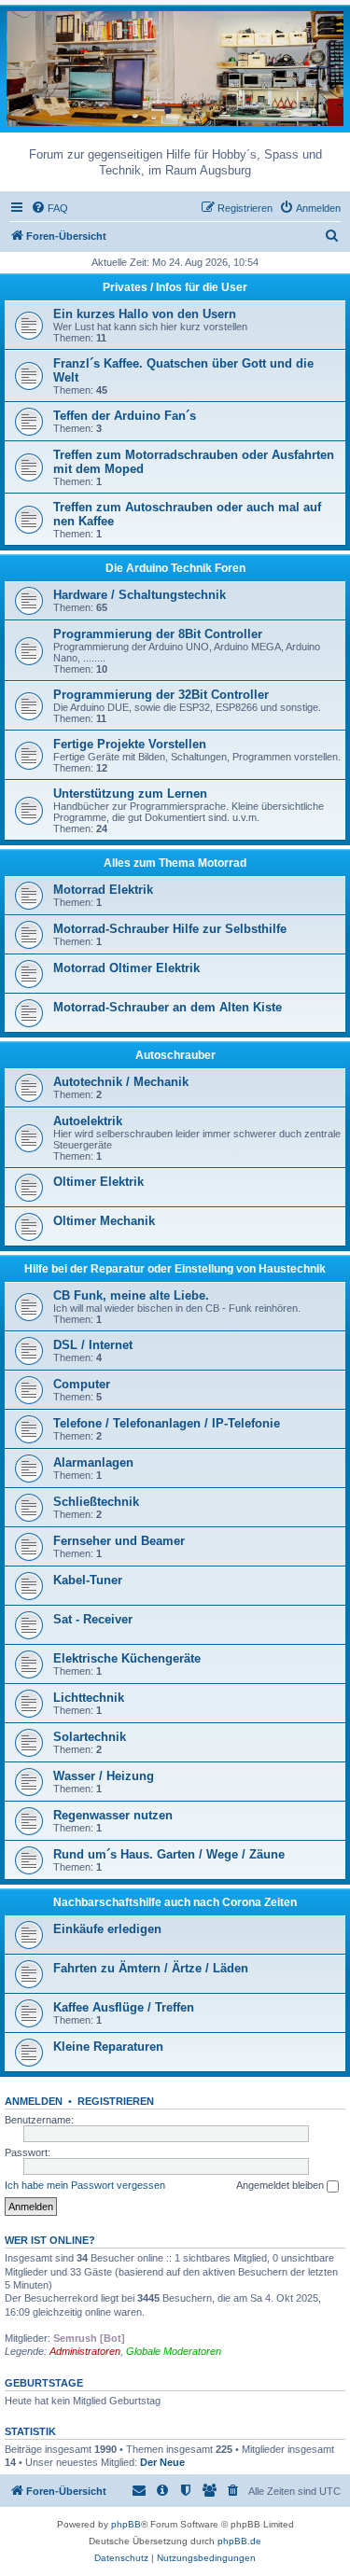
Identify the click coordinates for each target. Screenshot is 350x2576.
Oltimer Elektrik (98, 1182)
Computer (82, 1384)
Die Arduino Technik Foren (175, 568)
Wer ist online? (50, 2240)
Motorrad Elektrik (103, 890)
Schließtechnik (96, 1502)
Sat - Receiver (93, 1619)
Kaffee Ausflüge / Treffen (124, 2007)
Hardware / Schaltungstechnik (140, 595)
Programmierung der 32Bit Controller (161, 695)
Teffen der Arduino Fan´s (125, 416)
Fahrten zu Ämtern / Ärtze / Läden (151, 1968)
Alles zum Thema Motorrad (175, 863)
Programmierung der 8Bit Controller (158, 634)
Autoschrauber (175, 1055)
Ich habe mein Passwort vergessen (85, 2185)
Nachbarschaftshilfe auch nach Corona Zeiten (175, 1902)
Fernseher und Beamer (119, 1541)
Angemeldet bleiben (281, 2185)
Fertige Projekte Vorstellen (130, 744)
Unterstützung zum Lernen (130, 794)
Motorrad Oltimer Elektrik (126, 968)
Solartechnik (90, 1737)
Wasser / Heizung (104, 1776)
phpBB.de (239, 2541)
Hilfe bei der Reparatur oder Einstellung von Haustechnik (175, 1269)
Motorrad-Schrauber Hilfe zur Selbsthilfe (170, 929)
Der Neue (162, 2462)
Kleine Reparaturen (108, 2047)
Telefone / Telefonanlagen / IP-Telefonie (167, 1423)
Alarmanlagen (93, 1462)
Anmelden (34, 2101)
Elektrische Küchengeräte (127, 1658)
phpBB (126, 2524)
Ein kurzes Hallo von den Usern (145, 314)
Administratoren (85, 2351)
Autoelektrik (88, 1121)
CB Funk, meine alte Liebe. (131, 1295)
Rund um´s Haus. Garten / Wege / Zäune (169, 1854)
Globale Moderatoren (174, 2351)
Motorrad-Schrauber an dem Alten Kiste (168, 1007)
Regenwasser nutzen (113, 1815)
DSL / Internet (93, 1345)
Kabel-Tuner (88, 1580)
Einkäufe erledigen (107, 1929)
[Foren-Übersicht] (175, 68)
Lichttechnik (89, 1698)
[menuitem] (49, 208)
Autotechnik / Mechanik (121, 1082)
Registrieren (116, 2101)
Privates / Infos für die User (175, 287)
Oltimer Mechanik (104, 1221)
